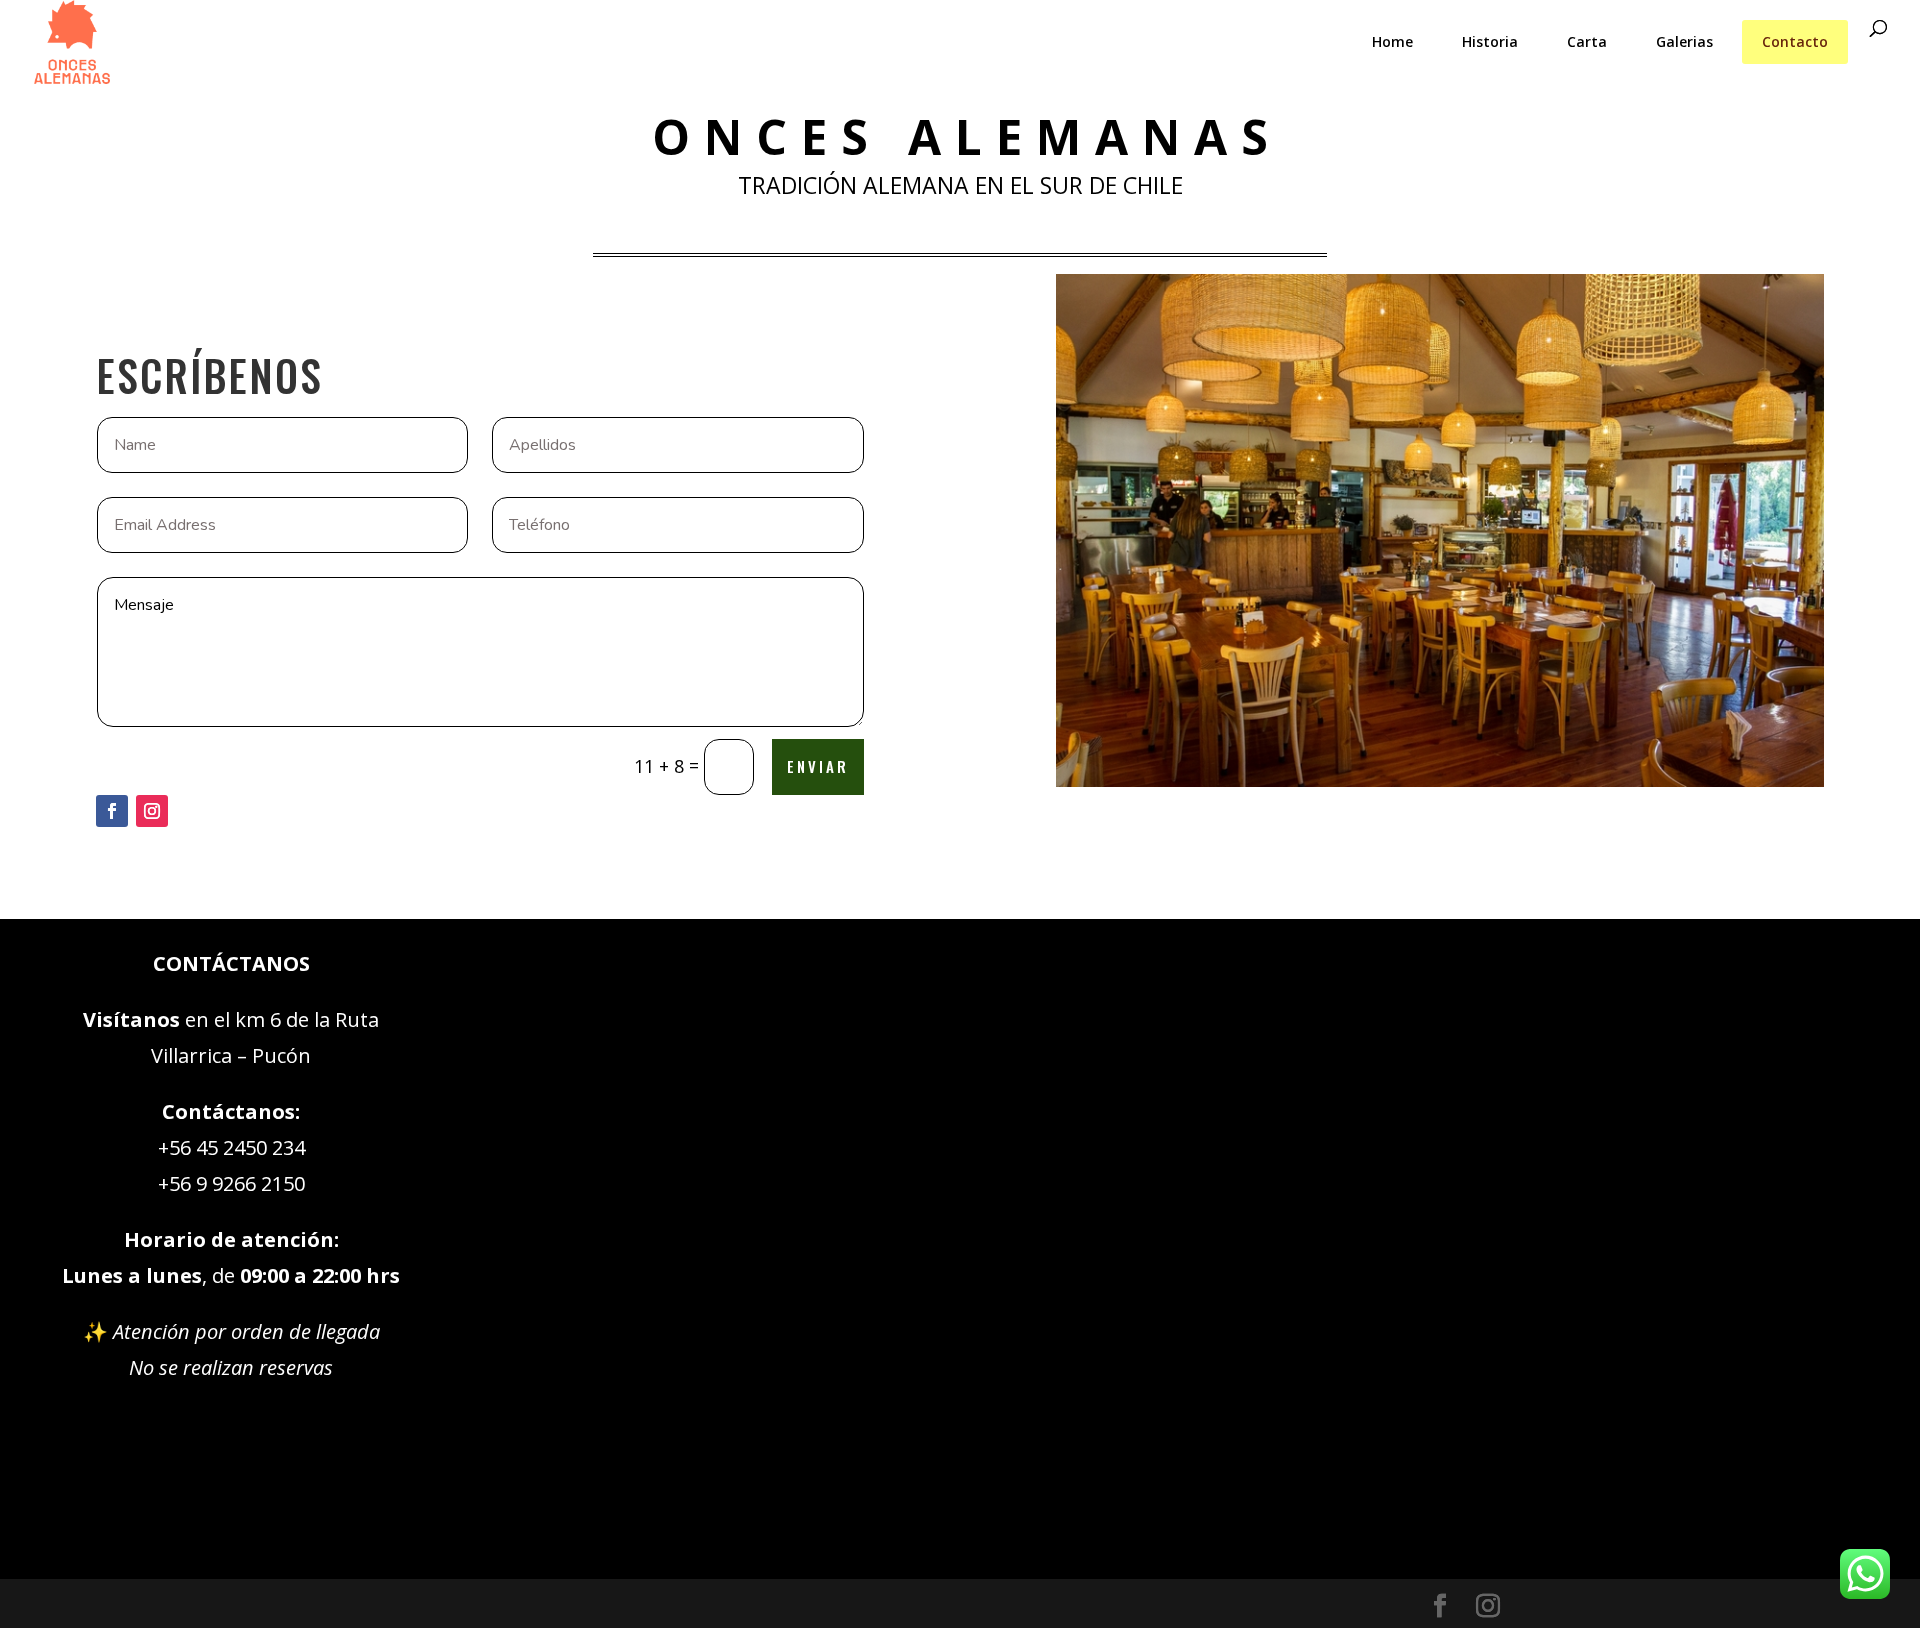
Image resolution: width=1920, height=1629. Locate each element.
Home (1392, 41)
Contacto (1795, 41)
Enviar (818, 766)
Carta (1587, 41)
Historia (1490, 41)
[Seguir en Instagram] (152, 811)
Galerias (1684, 41)
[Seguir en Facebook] (112, 811)
